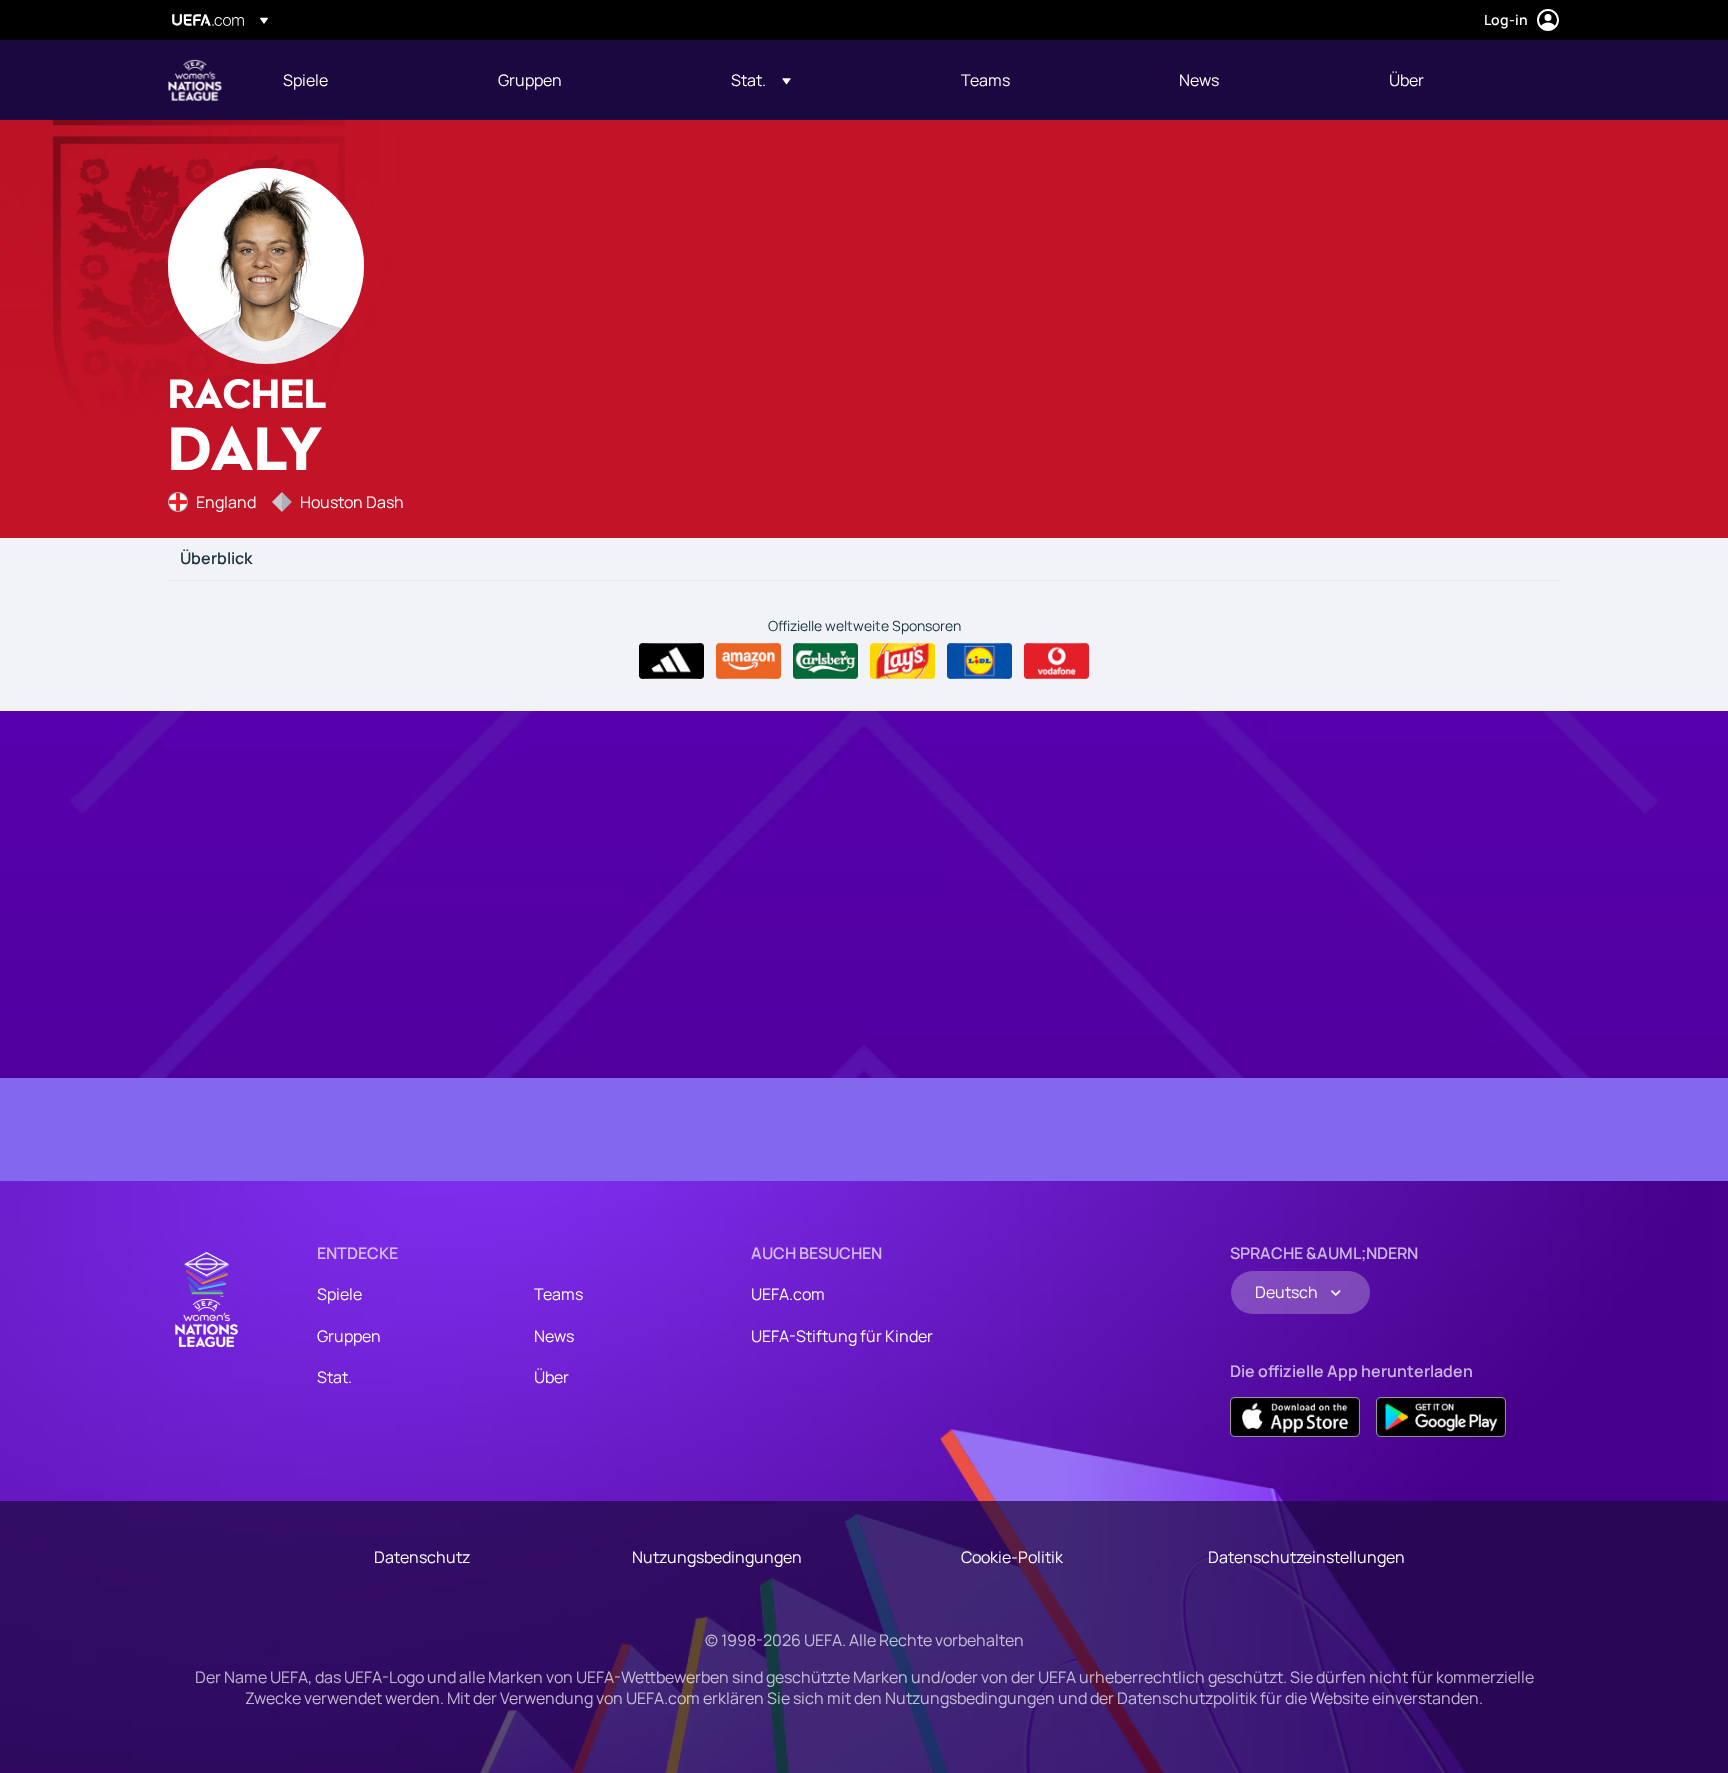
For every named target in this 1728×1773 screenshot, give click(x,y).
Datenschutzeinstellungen (1306, 1557)
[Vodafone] (1056, 661)
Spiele (339, 1294)
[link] (305, 80)
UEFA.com (788, 1294)
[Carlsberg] (825, 661)
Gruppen (349, 1336)
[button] (761, 80)
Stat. (334, 1377)
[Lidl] (979, 661)
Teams (558, 1294)
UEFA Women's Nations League (195, 80)
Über (551, 1377)
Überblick (216, 559)
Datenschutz (422, 1557)
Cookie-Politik (1012, 1557)
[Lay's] (902, 661)
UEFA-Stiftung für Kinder (842, 1336)
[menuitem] (365, 80)
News (554, 1336)
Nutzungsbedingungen (717, 1557)
